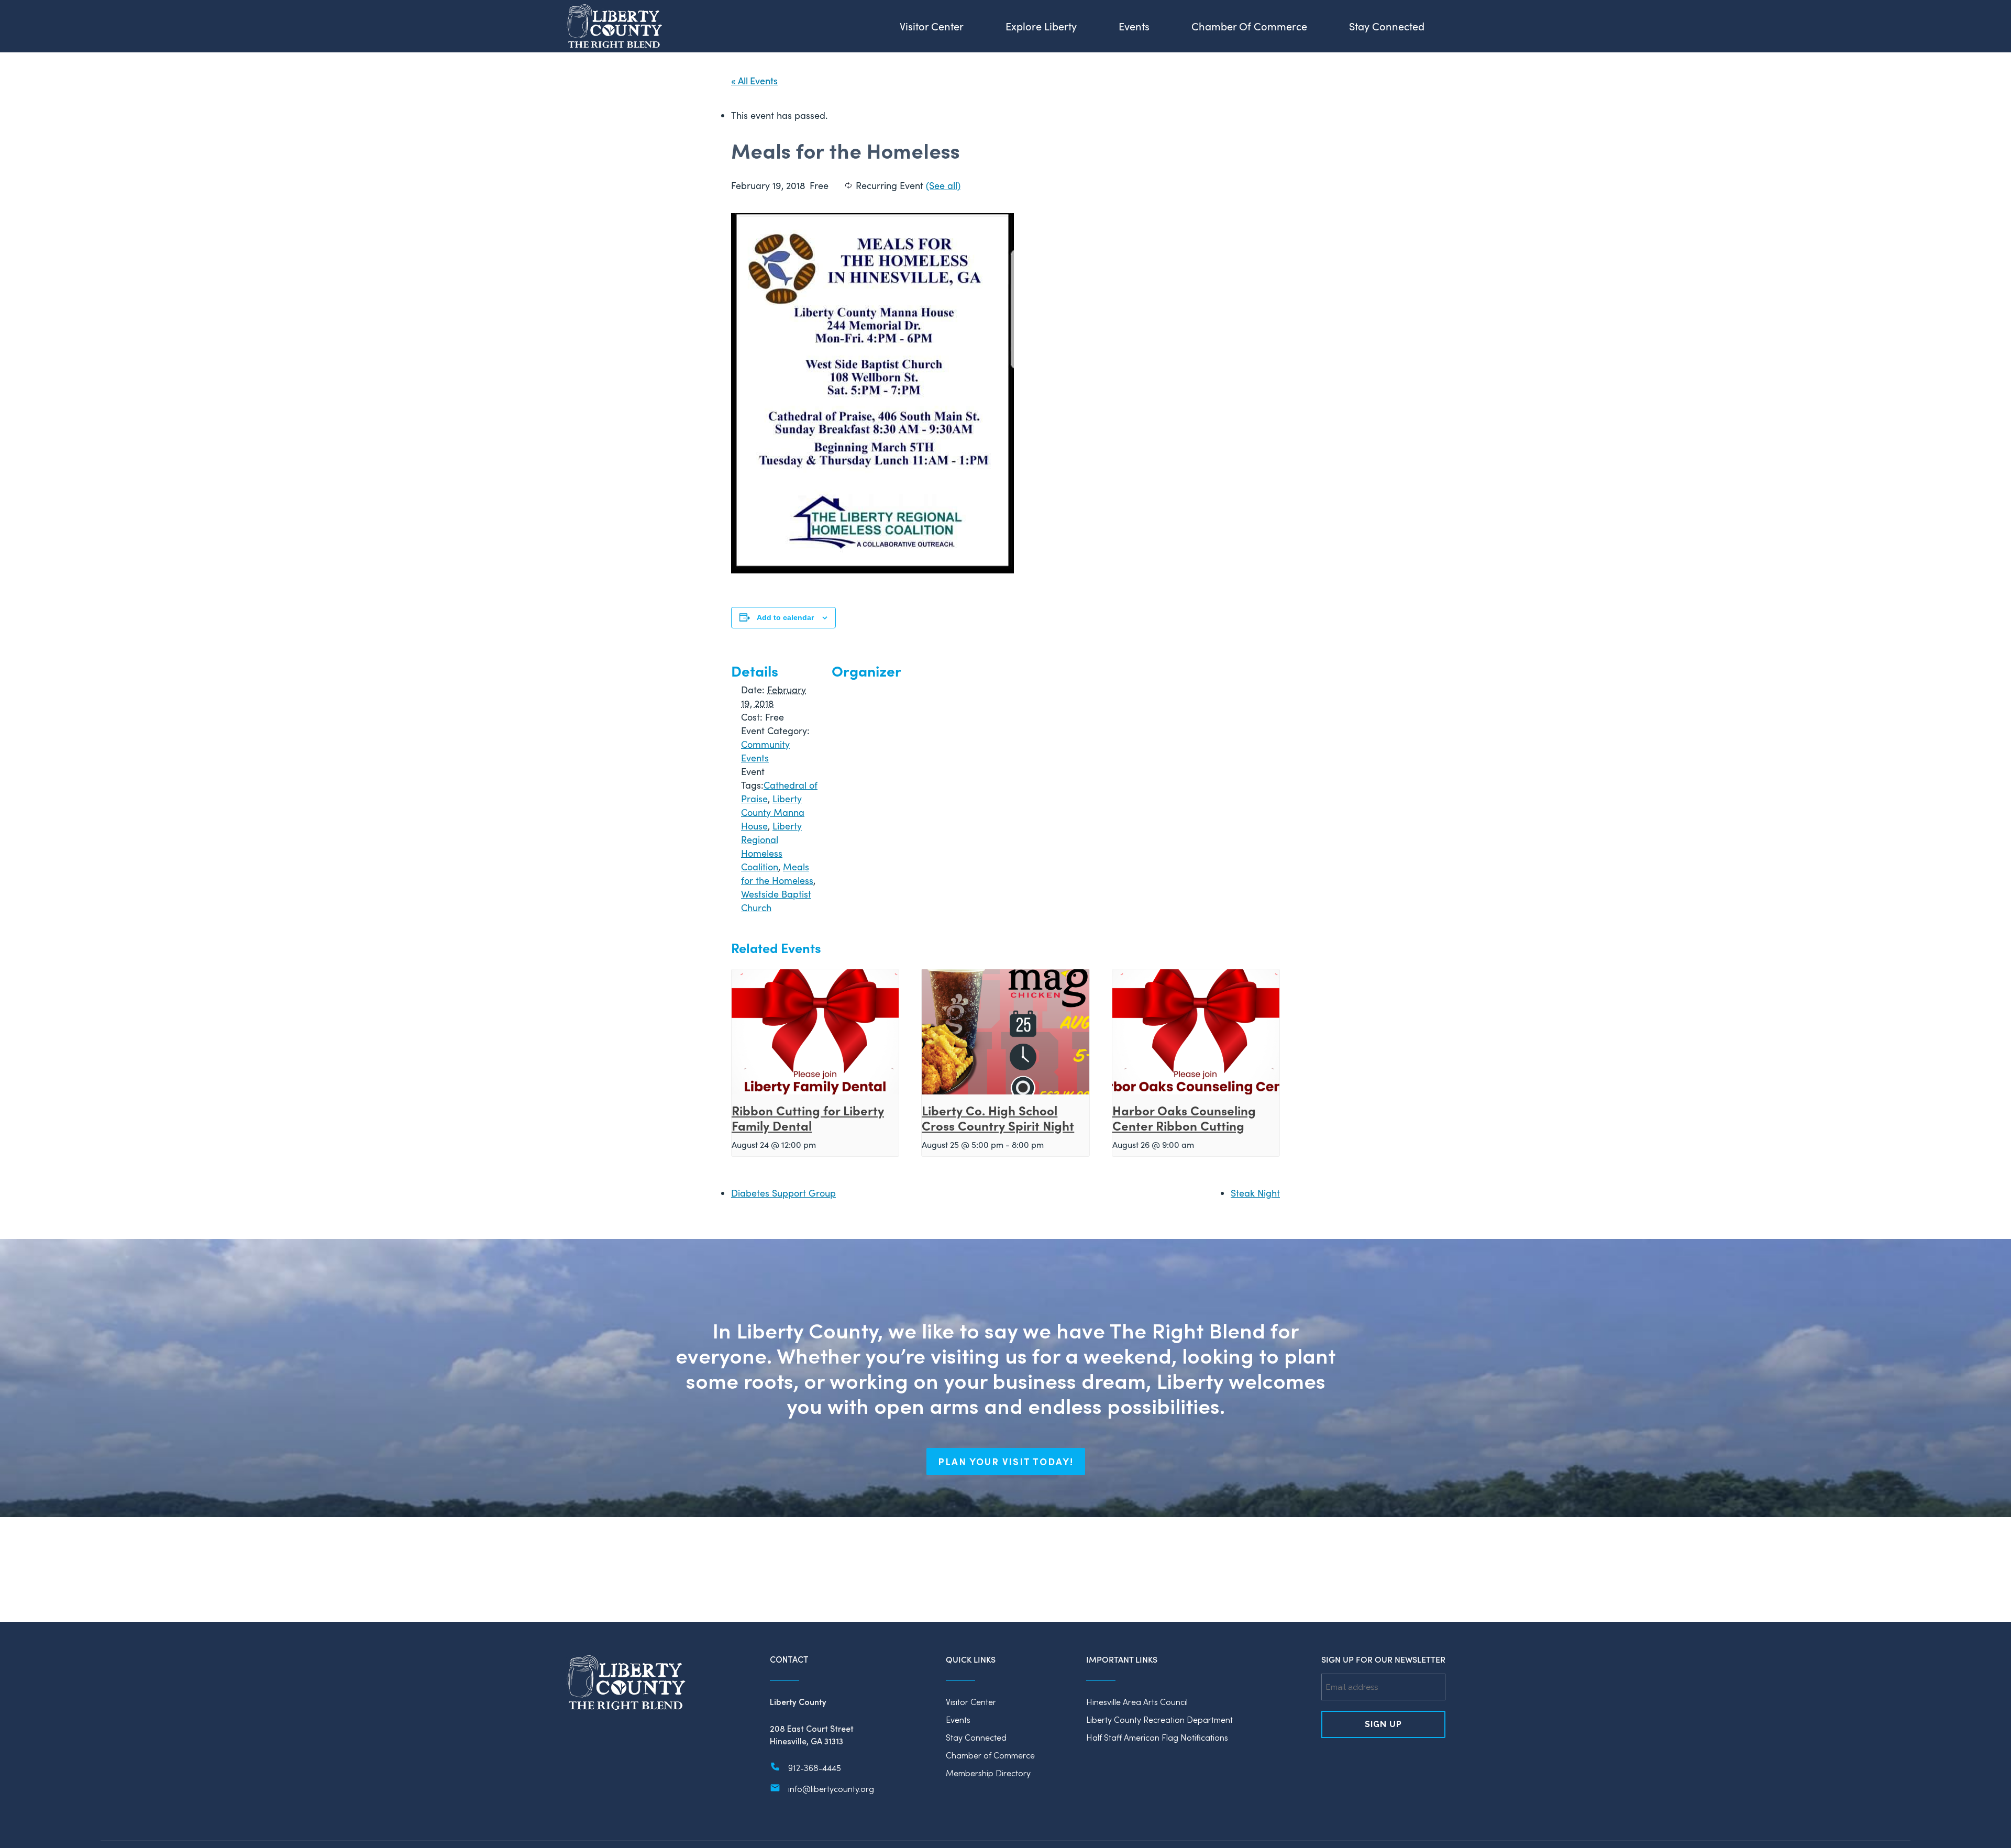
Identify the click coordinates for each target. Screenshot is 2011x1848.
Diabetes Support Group (783, 1193)
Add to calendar (785, 617)
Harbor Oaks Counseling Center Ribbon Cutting (1184, 1117)
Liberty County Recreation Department (1159, 1719)
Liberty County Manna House (773, 812)
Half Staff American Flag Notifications (1157, 1737)
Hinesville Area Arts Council (1137, 1702)
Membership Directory (988, 1773)
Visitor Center (971, 1702)
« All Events (754, 80)
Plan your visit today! (1006, 1462)
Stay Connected (976, 1737)
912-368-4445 (815, 1768)
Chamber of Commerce (990, 1755)
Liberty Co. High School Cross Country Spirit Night (998, 1117)
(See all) (943, 185)
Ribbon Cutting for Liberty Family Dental (808, 1117)
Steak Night (1255, 1193)
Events (958, 1719)
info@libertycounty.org (831, 1789)
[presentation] (815, 1032)
